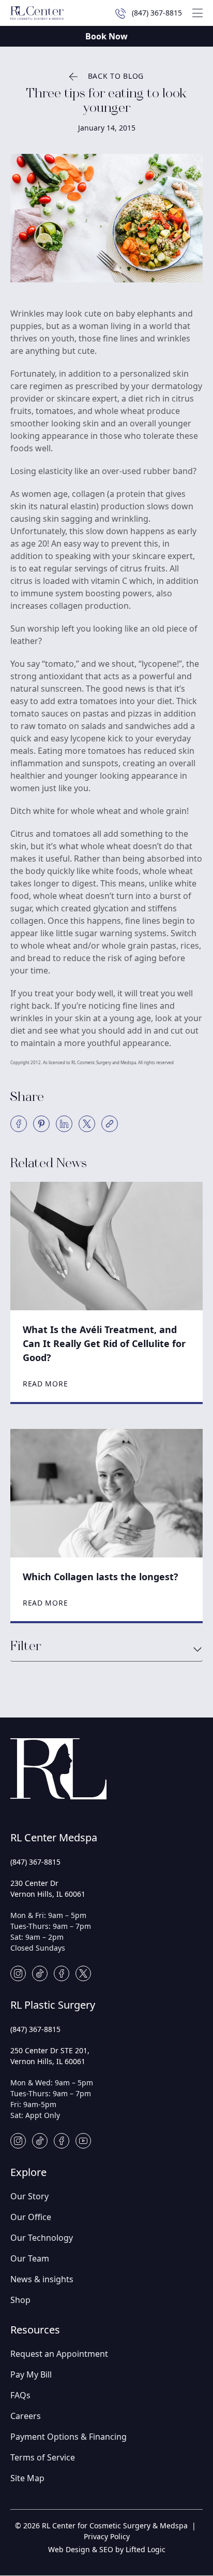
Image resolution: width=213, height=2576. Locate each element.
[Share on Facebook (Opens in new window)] (19, 1124)
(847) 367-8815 (35, 1862)
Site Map (27, 2478)
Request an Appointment (59, 2354)
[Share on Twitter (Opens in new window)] (87, 1124)
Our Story (29, 2196)
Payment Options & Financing (69, 2437)
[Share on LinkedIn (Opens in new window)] (64, 1124)
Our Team (30, 2258)
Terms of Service (43, 2457)
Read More (45, 1384)
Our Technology (42, 2238)
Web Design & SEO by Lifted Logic (107, 2549)
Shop (20, 2300)
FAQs (20, 2395)
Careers (26, 2416)
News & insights (42, 2279)
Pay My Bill (31, 2374)
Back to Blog (116, 76)
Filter (26, 1647)
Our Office (31, 2217)
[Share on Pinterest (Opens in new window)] (41, 1124)
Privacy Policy (107, 2536)
